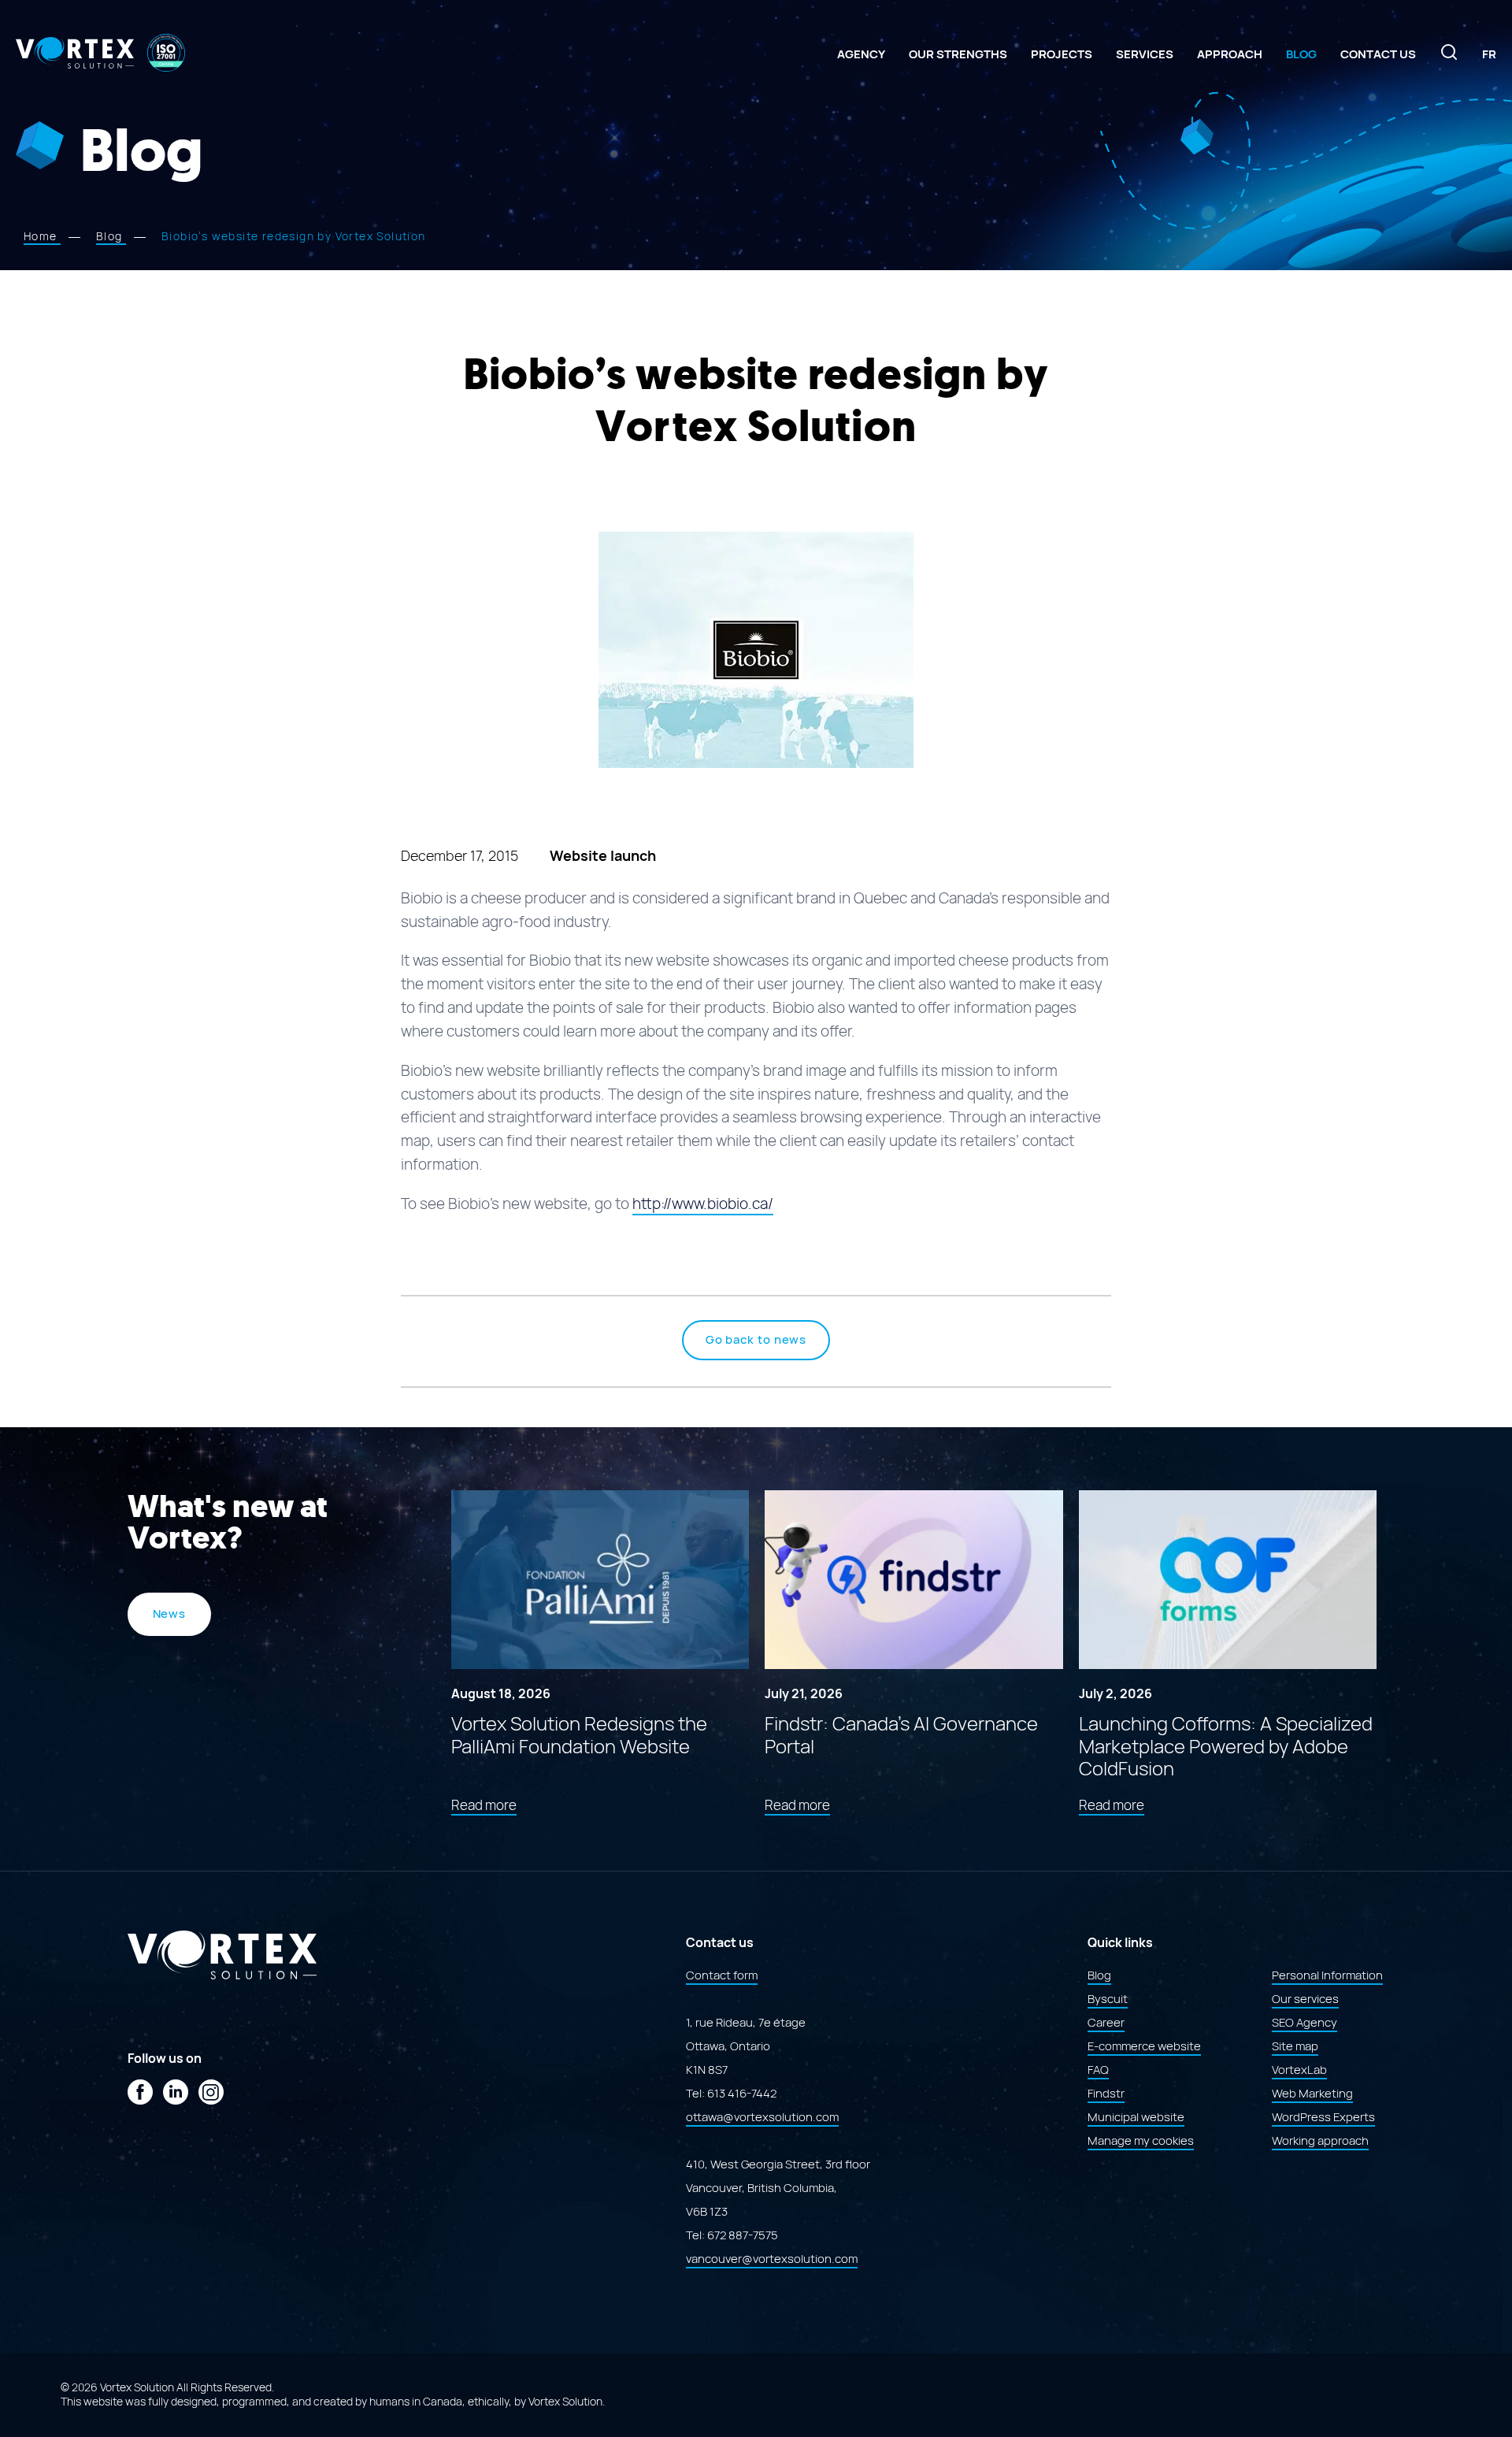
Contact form (722, 1975)
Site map (1295, 2046)
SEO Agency (1304, 2023)
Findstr (1106, 2094)
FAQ (1098, 2070)
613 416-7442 (742, 2094)
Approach (1230, 54)
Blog (1301, 54)
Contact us (1378, 54)
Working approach (1320, 2141)
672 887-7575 (743, 2235)
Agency (861, 54)
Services (1145, 54)
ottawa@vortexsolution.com (762, 2117)
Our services (1305, 1999)
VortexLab (1299, 2070)
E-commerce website (1144, 2046)
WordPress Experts (1323, 2117)
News (170, 1614)
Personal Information (1327, 1975)
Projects (1062, 54)
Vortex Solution (565, 2402)
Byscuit (1108, 1999)
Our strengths (958, 54)
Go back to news (756, 1340)
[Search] (1449, 57)
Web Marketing (1312, 2094)
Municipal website (1136, 2117)
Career (1106, 2023)
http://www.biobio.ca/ (703, 1204)
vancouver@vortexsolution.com (772, 2259)
